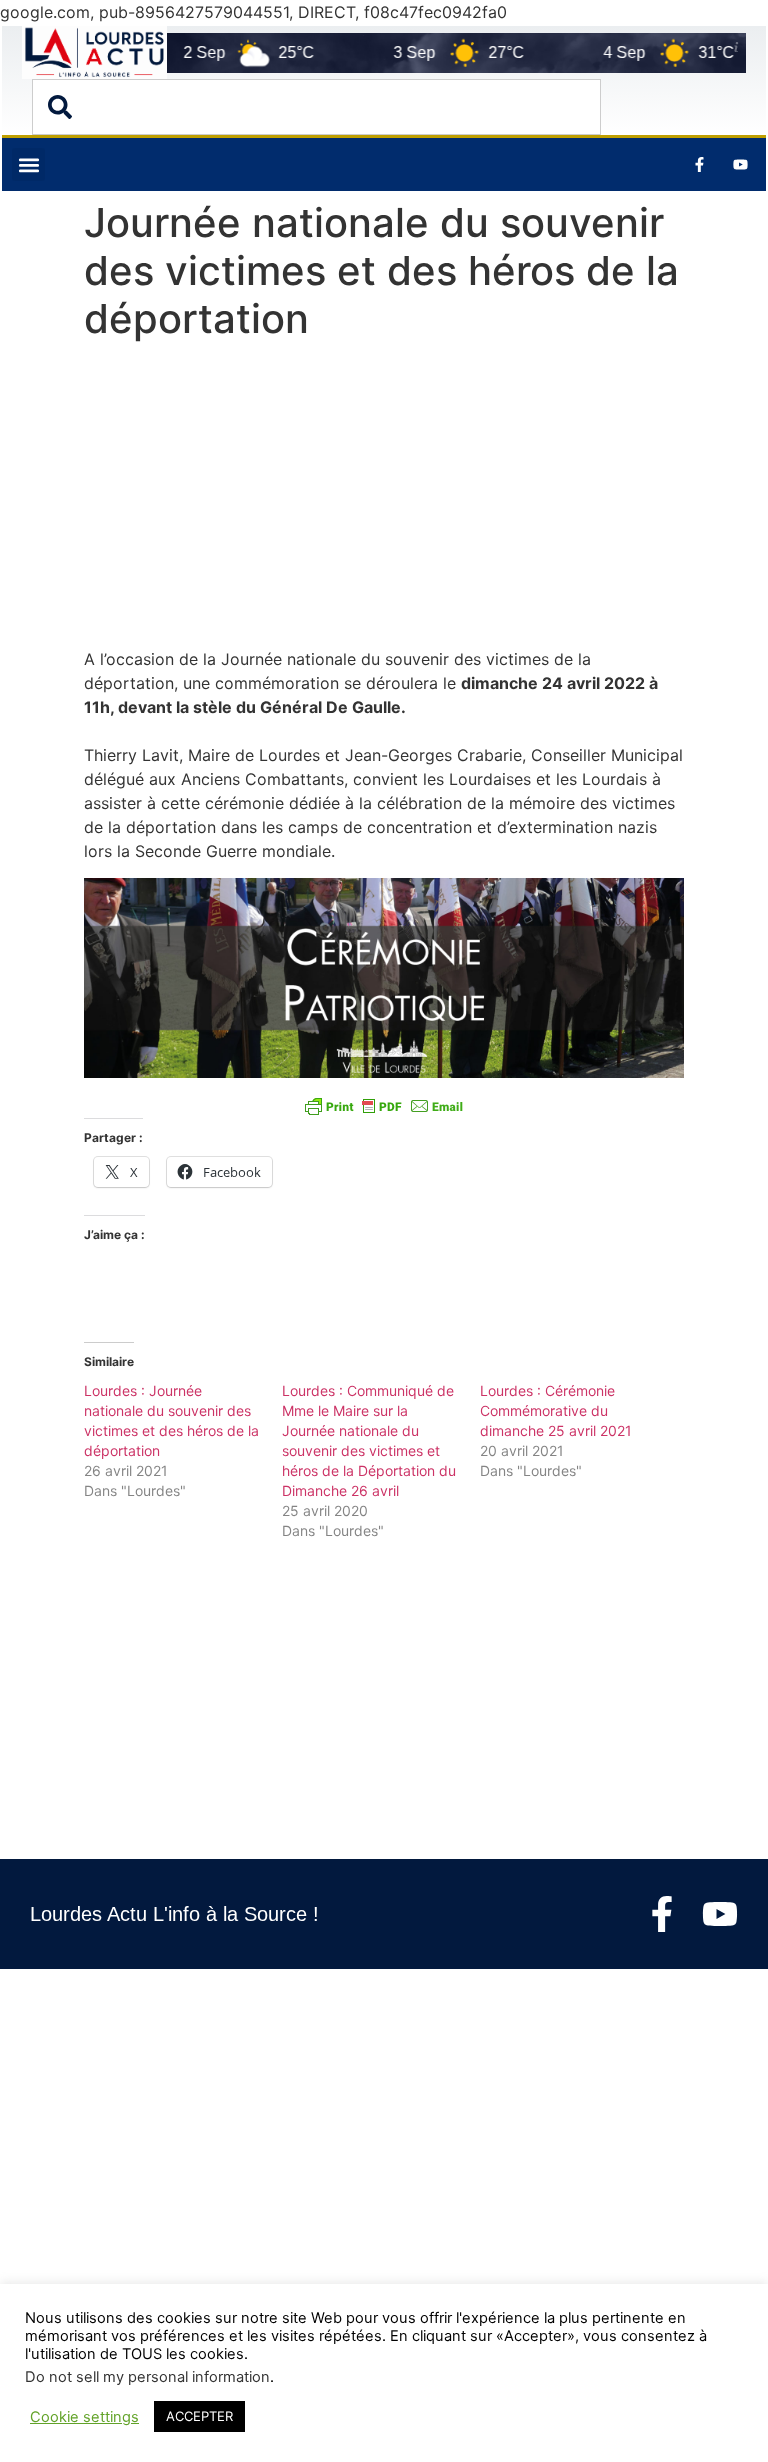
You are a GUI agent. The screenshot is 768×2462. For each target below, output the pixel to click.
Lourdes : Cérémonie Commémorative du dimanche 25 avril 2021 (556, 1410)
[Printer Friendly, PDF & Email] (384, 1106)
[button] (28, 164)
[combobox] (316, 107)
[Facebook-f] (662, 1914)
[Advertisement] (384, 499)
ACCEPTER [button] (199, 2416)
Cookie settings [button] (84, 2417)
